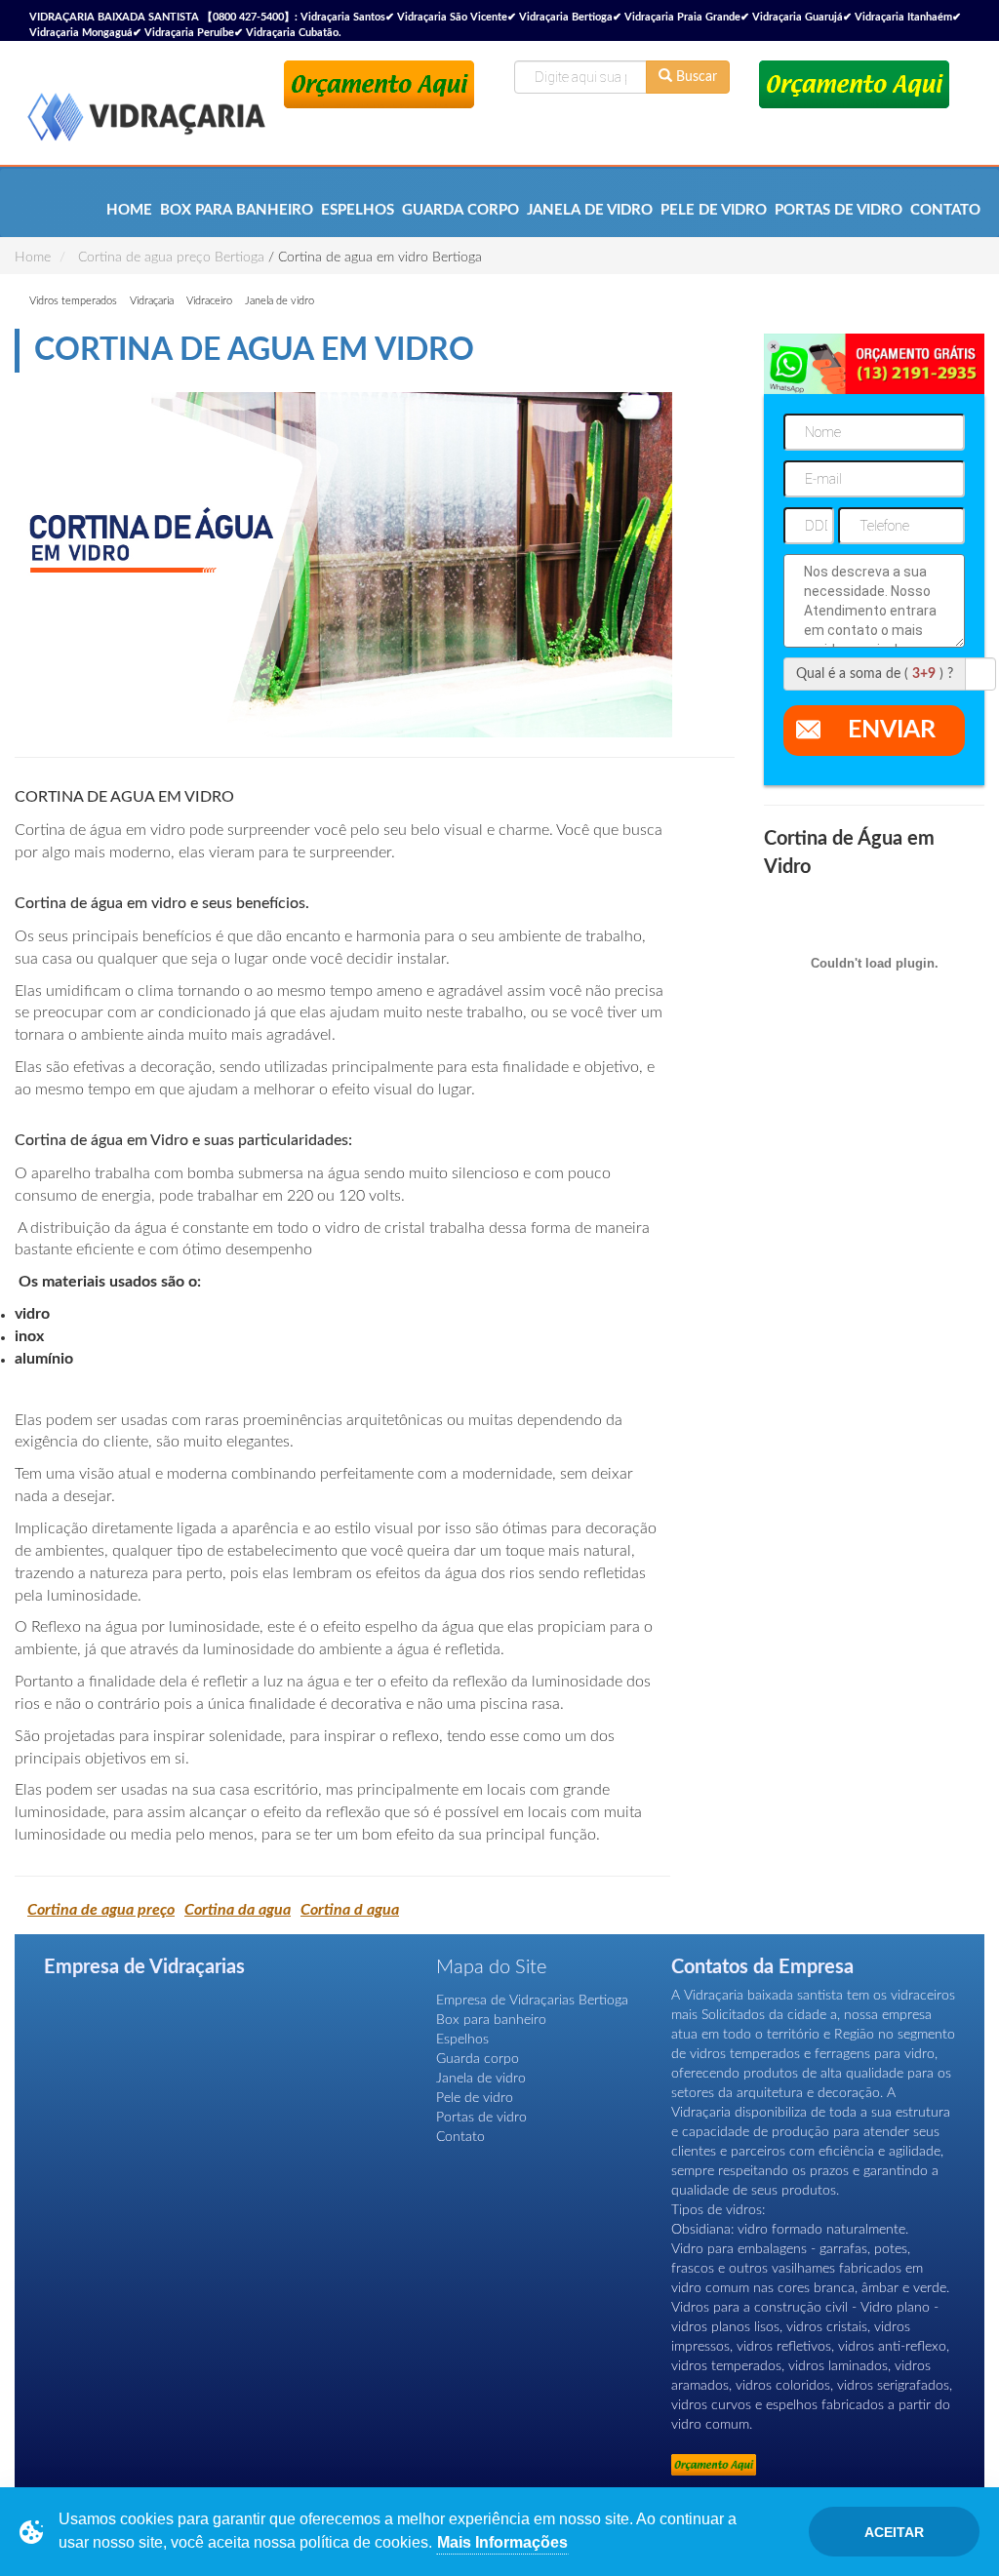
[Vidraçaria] (146, 107)
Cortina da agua (238, 1910)
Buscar (695, 77)
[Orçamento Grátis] (379, 84)
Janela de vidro (590, 210)
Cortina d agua (350, 1910)
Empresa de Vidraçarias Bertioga (532, 2001)
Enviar (892, 730)
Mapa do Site (491, 1967)
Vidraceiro (209, 301)
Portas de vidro (839, 210)
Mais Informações (502, 2542)
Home (129, 210)
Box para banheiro (237, 210)
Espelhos (358, 210)
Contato (945, 210)
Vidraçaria (152, 301)
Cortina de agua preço (101, 1910)
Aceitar (894, 2532)
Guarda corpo (460, 210)
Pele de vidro (714, 210)
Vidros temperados (73, 301)
